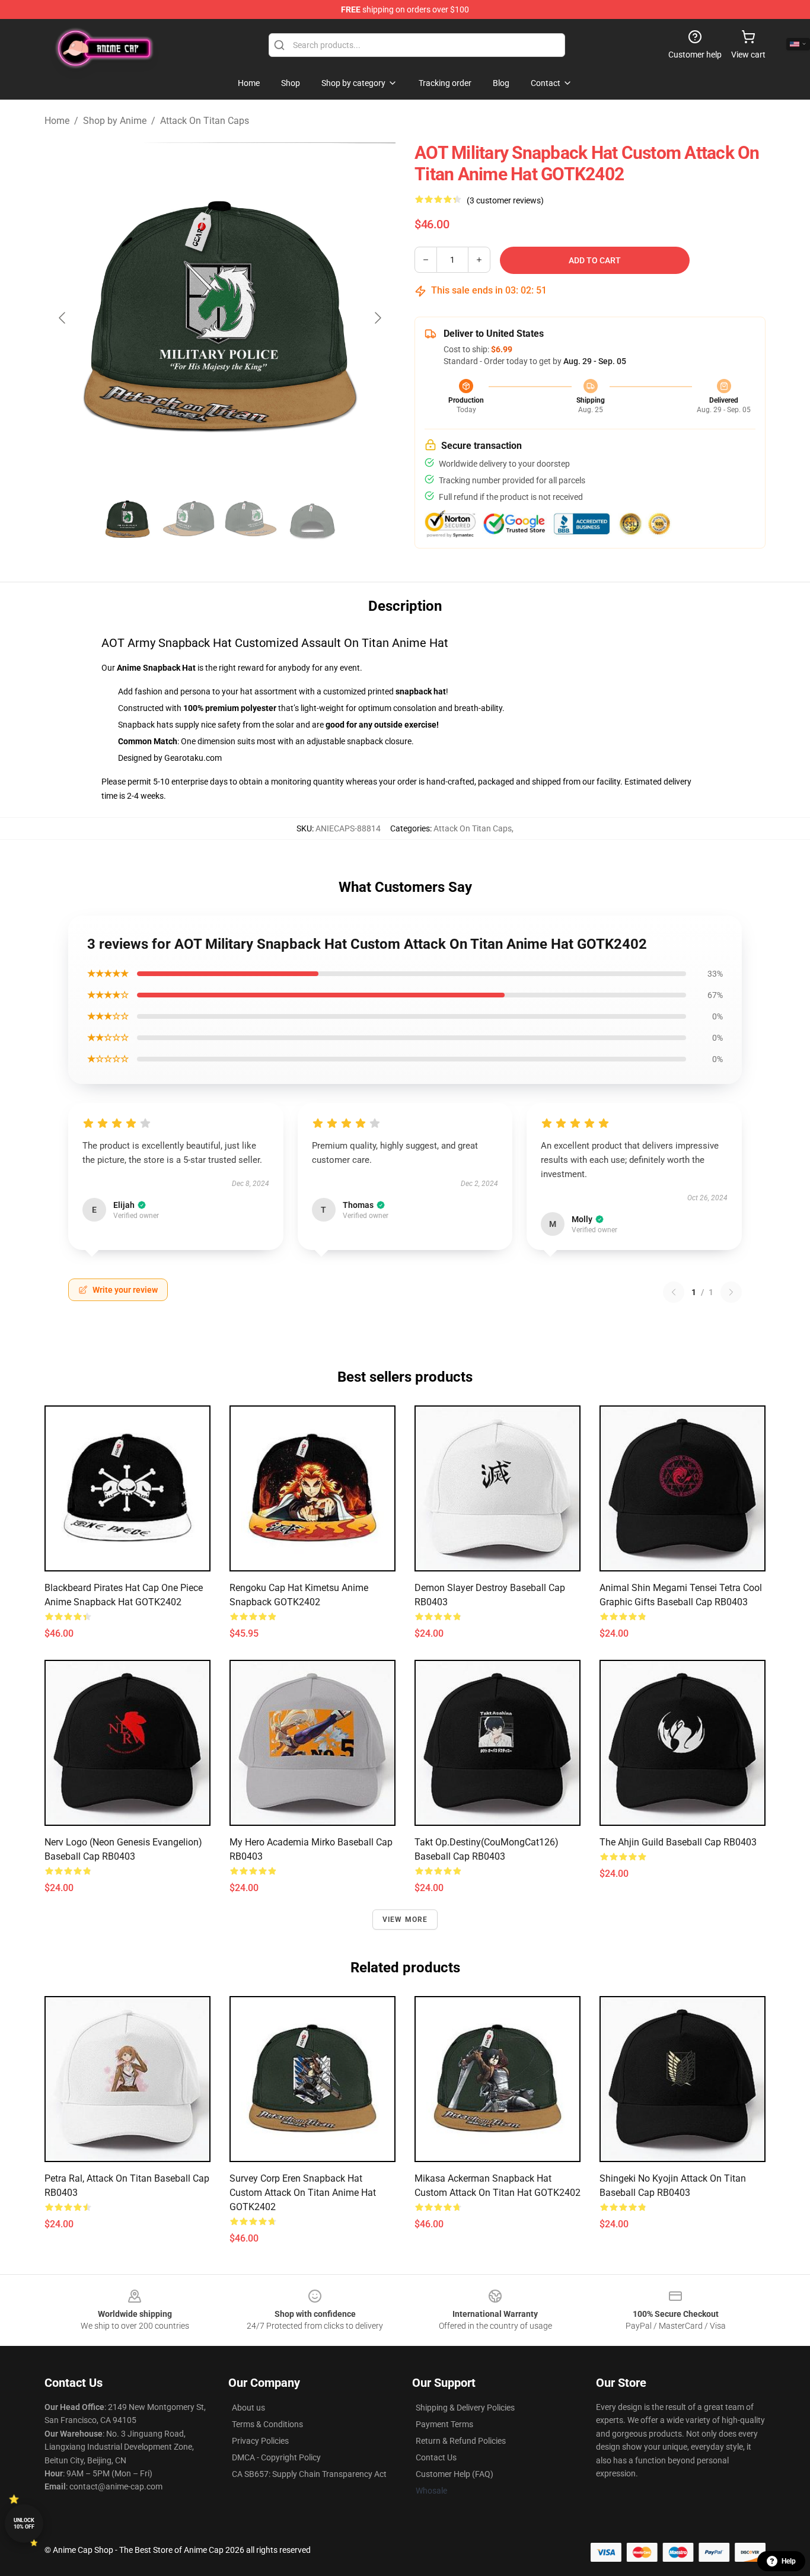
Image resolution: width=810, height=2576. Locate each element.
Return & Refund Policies (461, 2441)
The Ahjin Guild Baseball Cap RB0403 (678, 1842)
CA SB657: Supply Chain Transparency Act (309, 2474)
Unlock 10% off (24, 2524)
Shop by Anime (115, 121)
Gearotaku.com (193, 758)
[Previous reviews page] (674, 1292)
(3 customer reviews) (505, 200)
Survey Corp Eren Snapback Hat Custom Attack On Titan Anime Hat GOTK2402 (303, 2193)
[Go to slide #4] (312, 519)
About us (248, 2408)
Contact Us (436, 2457)
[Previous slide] (63, 318)
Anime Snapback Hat (156, 668)
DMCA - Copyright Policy (276, 2457)
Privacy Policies (260, 2441)
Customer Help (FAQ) (455, 2474)
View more (405, 1920)
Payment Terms (444, 2424)
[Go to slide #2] (189, 519)
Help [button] (789, 2561)
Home (57, 121)
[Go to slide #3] (251, 519)
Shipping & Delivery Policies (465, 2408)
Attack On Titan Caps (205, 121)
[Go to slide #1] (127, 519)
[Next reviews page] (731, 1292)
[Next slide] (377, 318)
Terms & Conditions (267, 2424)
